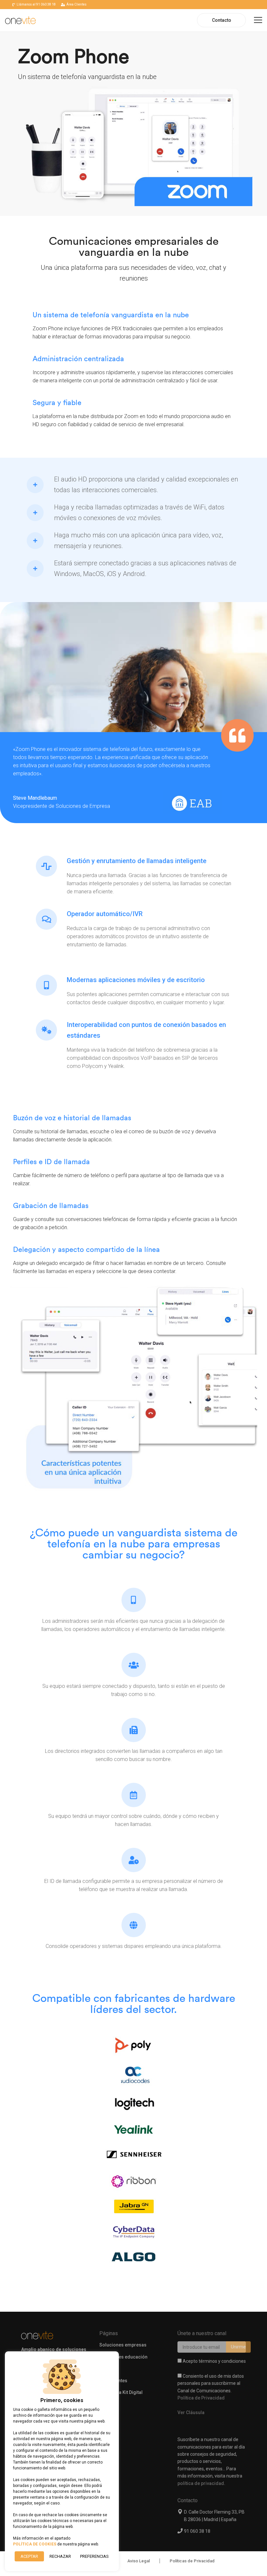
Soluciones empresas (123, 2345)
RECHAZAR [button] (60, 2556)
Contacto (222, 20)
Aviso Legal (139, 2561)
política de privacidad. (201, 2483)
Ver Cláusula (191, 2412)
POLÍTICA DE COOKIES (35, 2544)
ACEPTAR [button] (29, 2556)
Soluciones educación (123, 2357)
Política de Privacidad (201, 2398)
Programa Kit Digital (121, 2392)
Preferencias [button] (94, 2556)
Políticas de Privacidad (192, 2561)
